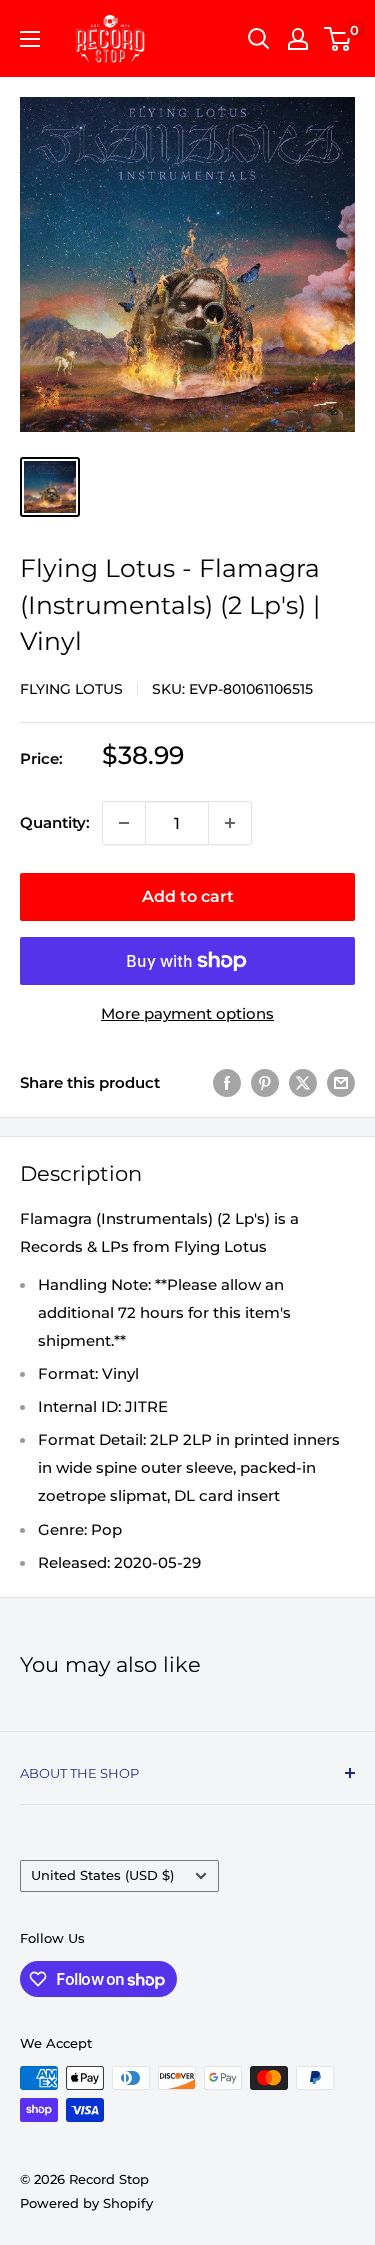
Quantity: (55, 822)
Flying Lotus (71, 689)
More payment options (187, 1013)
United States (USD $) (102, 1875)
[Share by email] (341, 1082)
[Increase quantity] (230, 823)
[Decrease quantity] (124, 823)
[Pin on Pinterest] (265, 1082)
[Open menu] (30, 39)
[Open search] (259, 39)
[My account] (298, 39)
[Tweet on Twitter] (303, 1082)
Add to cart (188, 896)
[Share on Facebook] (227, 1082)
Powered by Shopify (86, 2203)
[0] (338, 39)
